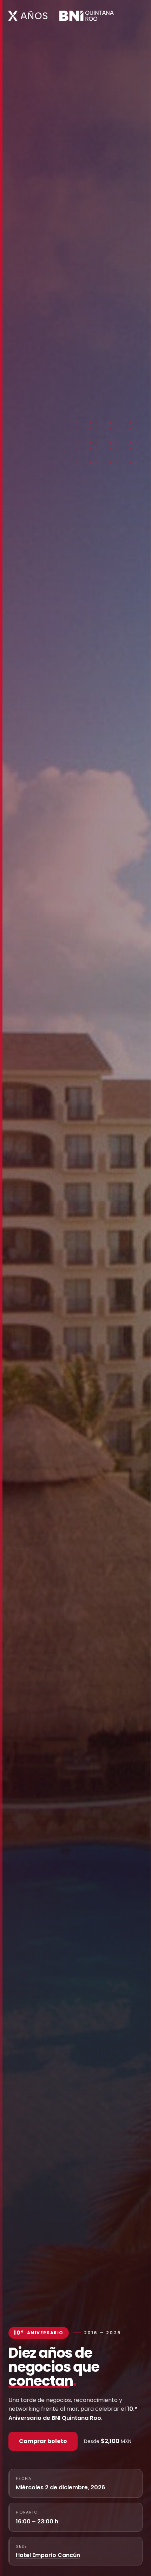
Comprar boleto (43, 2441)
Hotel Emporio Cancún (48, 2555)
